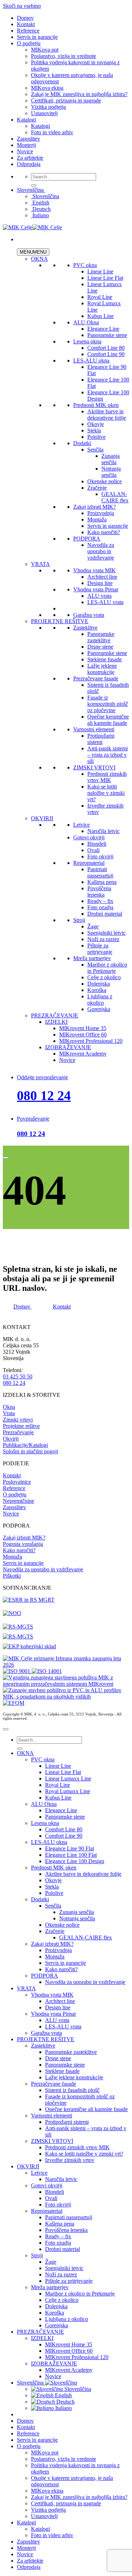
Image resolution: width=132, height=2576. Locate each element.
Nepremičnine (18, 1501)
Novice (25, 151)
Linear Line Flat (105, 278)
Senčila (95, 450)
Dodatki (82, 443)
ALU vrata (99, 596)
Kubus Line (100, 316)
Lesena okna (87, 341)
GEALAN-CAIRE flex (115, 497)
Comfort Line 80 (106, 348)
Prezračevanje (18, 1432)
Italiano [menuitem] (40, 215)
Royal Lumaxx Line (68, 1791)
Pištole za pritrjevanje (100, 949)
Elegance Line (103, 329)
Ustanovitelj (44, 113)
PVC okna (85, 265)
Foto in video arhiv (52, 132)
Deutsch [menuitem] (41, 209)
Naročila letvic (103, 831)
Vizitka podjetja (48, 107)
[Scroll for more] (6, 1158)
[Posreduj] (34, 185)
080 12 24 (44, 1095)
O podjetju (29, 43)
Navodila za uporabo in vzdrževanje (101, 551)
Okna (9, 1407)
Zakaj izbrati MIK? (95, 507)
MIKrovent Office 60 (83, 1035)
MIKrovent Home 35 (83, 1028)
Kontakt (26, 24)
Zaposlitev (29, 139)
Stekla (94, 430)
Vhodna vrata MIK (95, 570)
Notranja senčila (111, 472)
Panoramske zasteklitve (101, 637)
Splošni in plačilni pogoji (30, 1451)
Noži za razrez (103, 939)
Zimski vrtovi (18, 1420)
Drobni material (105, 914)
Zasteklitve (85, 628)
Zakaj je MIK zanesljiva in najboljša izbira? (79, 94)
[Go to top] (6, 1729)
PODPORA (87, 539)
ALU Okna (86, 322)
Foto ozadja (100, 907)
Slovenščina (31, 190)
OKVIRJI (42, 818)
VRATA (40, 564)
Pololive (96, 437)
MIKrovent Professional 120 (91, 1041)
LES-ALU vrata (105, 602)
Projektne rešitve (21, 1426)
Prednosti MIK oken (96, 405)
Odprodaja (29, 164)
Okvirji (11, 1439)
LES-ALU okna (91, 361)
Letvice (81, 825)
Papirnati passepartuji (100, 872)
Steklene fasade (105, 659)
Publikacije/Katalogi (25, 1445)
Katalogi (26, 120)
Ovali (93, 850)
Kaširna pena (102, 882)
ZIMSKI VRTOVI (94, 767)
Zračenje (97, 488)
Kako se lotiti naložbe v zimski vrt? (106, 793)
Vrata (9, 1413)
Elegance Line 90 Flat (70, 1848)
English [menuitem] (40, 203)
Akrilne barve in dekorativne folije (107, 415)
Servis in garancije (37, 37)
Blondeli (97, 844)
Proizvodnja (101, 513)
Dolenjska (99, 984)
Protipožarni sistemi (101, 739)
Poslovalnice (17, 1482)
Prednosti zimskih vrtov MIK (107, 777)
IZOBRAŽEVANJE (68, 1047)
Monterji (26, 145)
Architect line (102, 577)
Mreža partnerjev (92, 958)
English (63, 2395)
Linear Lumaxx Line (68, 1779)
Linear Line (100, 271)
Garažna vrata (89, 615)
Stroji (79, 920)
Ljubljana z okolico (100, 1000)
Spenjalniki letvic (106, 933)
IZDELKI (56, 1022)
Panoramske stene (107, 335)
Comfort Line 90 (106, 354)
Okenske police (105, 481)
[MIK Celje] (32, 227)
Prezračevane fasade (96, 678)
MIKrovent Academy (83, 1054)
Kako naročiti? (104, 532)
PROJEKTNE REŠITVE (60, 621)
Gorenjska (99, 1009)
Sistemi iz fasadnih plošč (72, 2090)
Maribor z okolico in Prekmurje (107, 968)
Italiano (63, 2408)
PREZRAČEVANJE (55, 1015)
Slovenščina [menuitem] (45, 196)
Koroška (97, 990)
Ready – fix (100, 901)
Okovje (96, 424)
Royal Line (100, 297)
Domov (25, 18)
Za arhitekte (30, 158)
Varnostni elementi (94, 729)
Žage (93, 926)
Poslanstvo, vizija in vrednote (64, 56)
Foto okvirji (100, 856)
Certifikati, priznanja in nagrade (66, 101)
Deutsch (65, 2402)
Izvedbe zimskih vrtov (70, 2160)
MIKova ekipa (47, 88)
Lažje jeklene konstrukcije (102, 669)
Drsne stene (100, 647)
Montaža (97, 519)
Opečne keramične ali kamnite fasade (108, 720)
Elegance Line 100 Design (75, 1861)
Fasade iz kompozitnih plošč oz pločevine (108, 704)
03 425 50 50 (18, 1376)
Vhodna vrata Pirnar (96, 589)
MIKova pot (45, 50)
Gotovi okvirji (89, 837)
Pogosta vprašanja (23, 1544)
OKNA (39, 259)
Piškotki (12, 1576)
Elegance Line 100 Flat (71, 1855)
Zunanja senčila (111, 459)
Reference (28, 31)
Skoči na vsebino (22, 6)
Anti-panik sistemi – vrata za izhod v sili (108, 755)
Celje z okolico (104, 977)
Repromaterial (89, 863)
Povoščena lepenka (99, 891)
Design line (100, 583)
